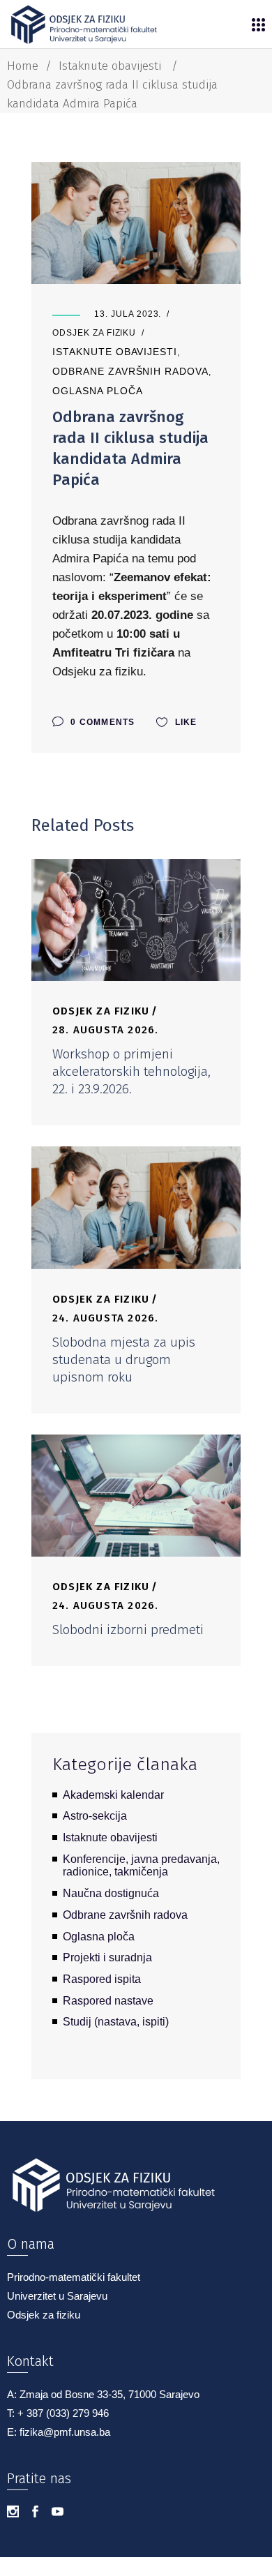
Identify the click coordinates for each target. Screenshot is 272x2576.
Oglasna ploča (97, 391)
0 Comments (101, 722)
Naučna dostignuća (111, 1893)
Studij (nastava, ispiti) (116, 2022)
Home (23, 66)
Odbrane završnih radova (130, 371)
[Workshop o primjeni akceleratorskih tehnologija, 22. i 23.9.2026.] (136, 920)
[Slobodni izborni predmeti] (136, 1496)
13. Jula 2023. (128, 314)
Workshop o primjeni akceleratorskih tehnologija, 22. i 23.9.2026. (131, 1071)
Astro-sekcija (95, 1816)
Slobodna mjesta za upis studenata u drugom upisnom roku (124, 1360)
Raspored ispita (102, 1979)
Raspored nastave (108, 2001)
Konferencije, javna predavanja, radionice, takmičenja (141, 1866)
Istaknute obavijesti (110, 66)
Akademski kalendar (113, 1795)
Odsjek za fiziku (94, 333)
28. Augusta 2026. (105, 1030)
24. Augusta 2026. (105, 1318)
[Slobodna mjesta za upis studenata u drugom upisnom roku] (136, 1207)
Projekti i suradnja (107, 1957)
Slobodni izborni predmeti (128, 1630)
